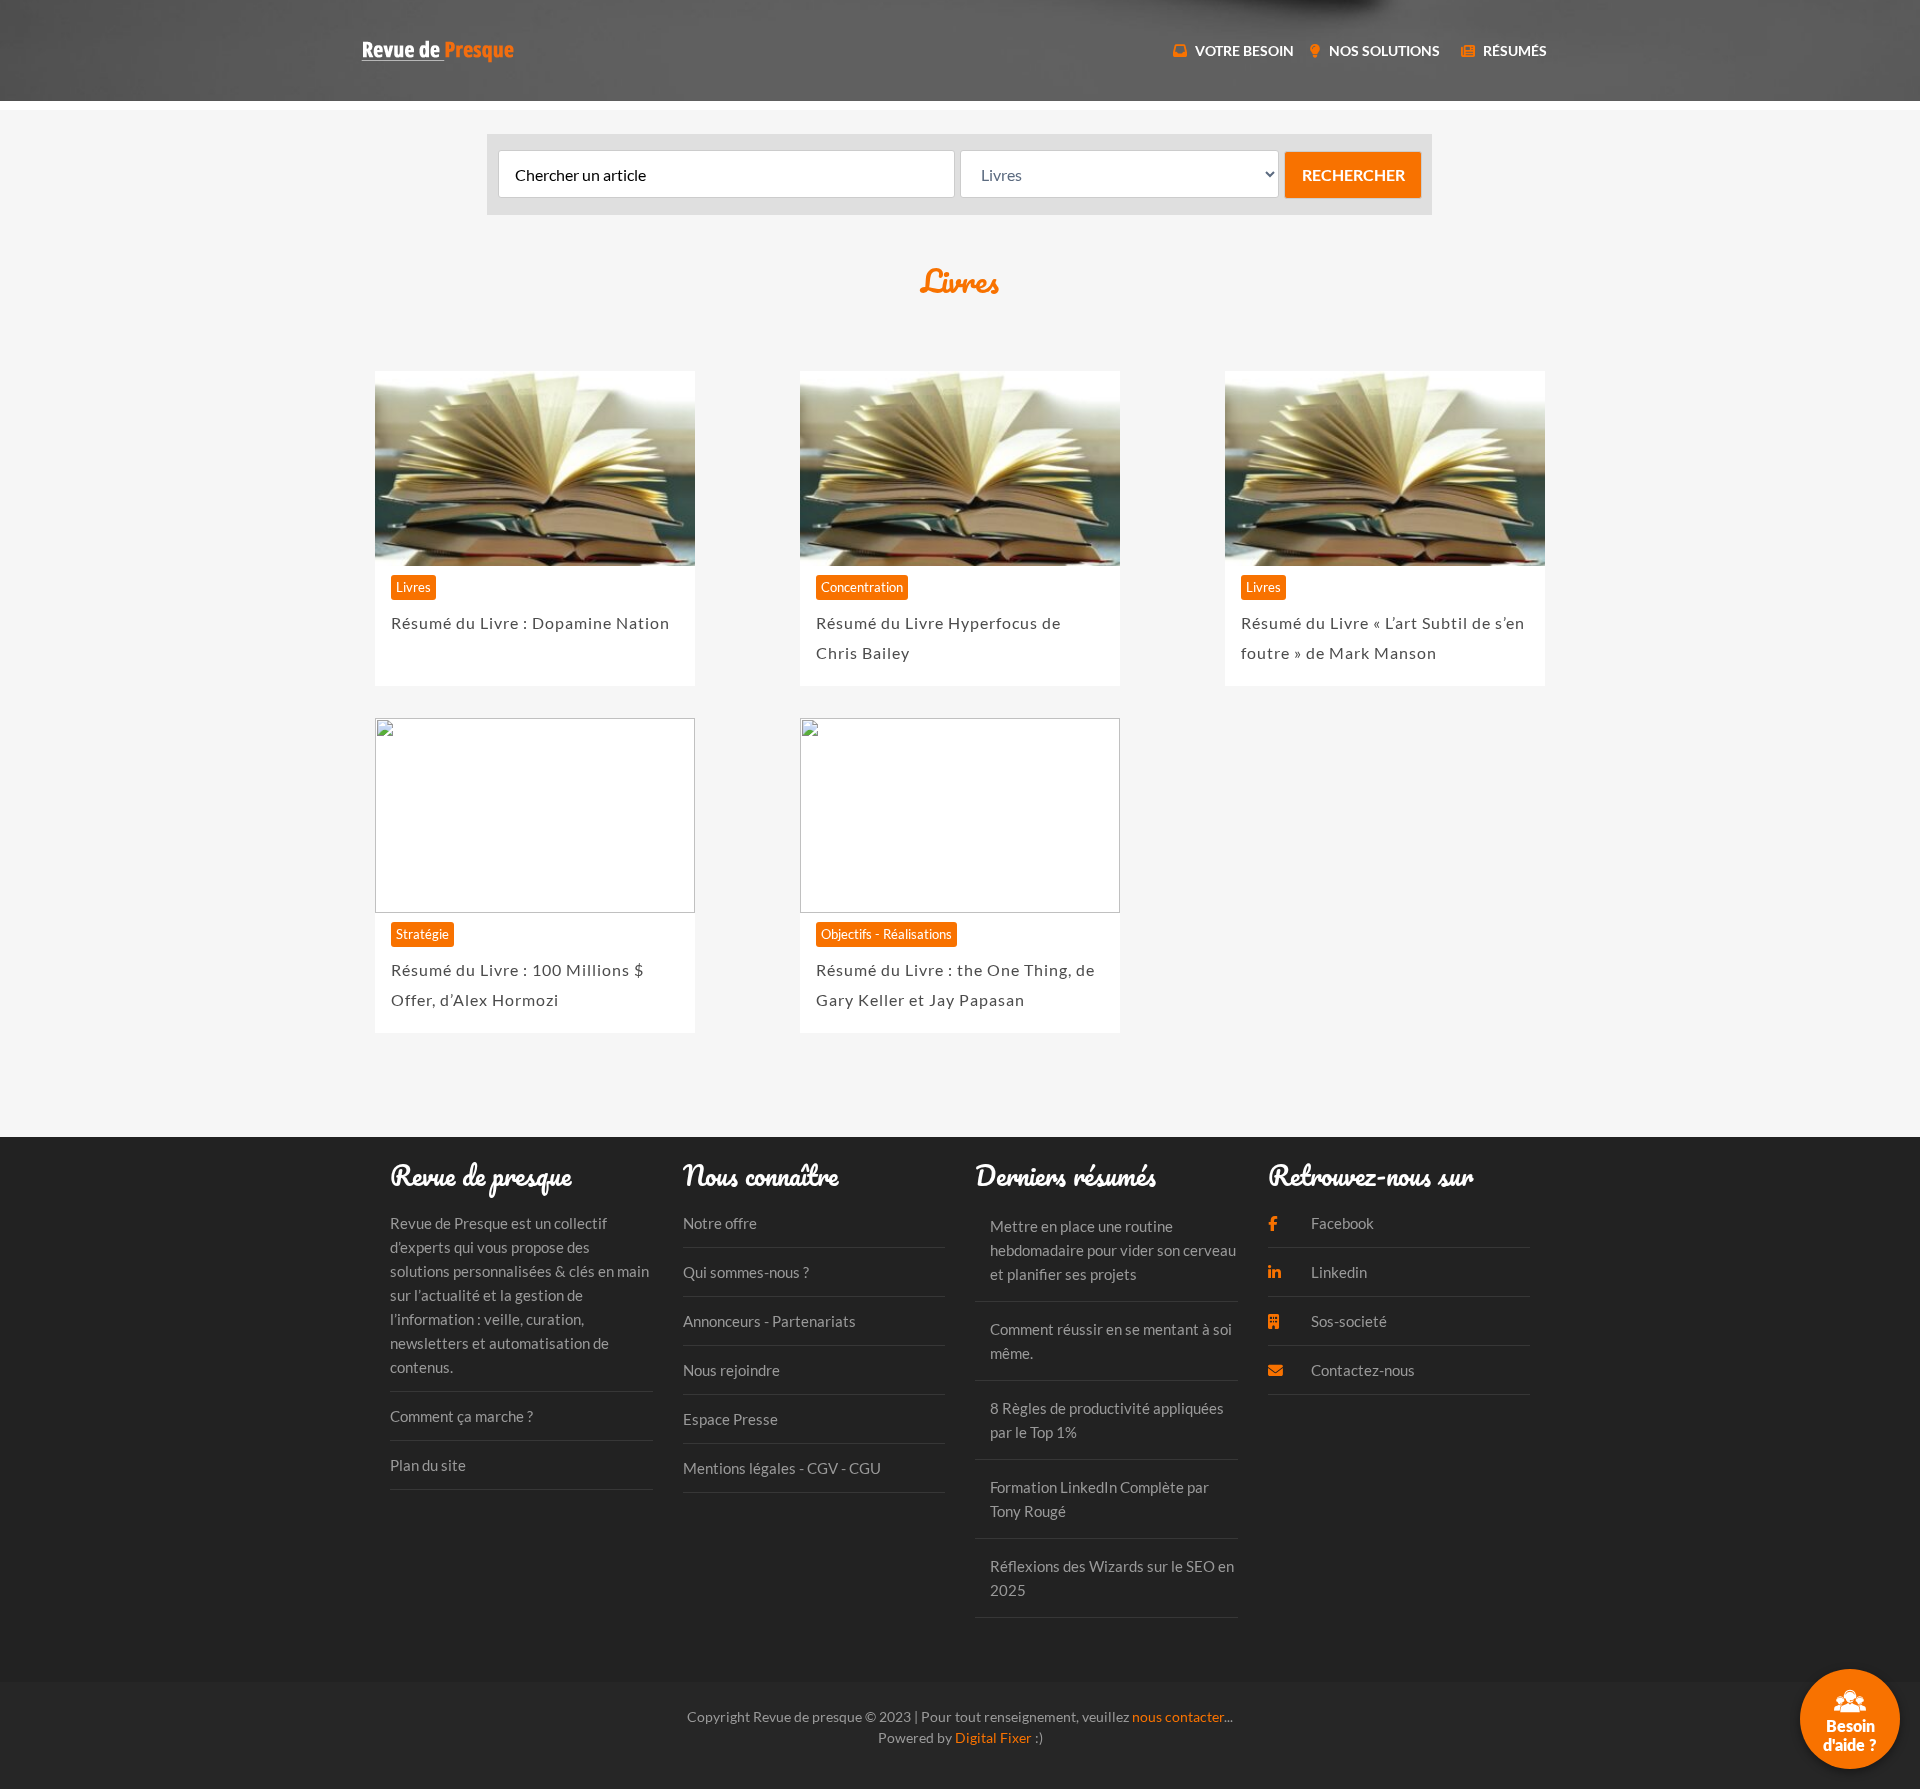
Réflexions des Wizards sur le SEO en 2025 (1112, 1578)
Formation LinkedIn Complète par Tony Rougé (1099, 1499)
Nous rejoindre (731, 1370)
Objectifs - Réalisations (886, 934)
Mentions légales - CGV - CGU (782, 1468)
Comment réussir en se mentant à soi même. (1111, 1341)
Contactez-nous (1361, 1370)
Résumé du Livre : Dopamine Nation (530, 622)
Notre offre (720, 1223)
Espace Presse (730, 1419)
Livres (413, 587)
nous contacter (1178, 1716)
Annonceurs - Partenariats (769, 1321)
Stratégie (422, 934)
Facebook (1341, 1223)
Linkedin (1337, 1272)
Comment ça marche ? (461, 1416)
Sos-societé (1347, 1321)
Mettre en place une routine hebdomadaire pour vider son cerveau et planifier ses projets (1113, 1250)
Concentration (862, 587)
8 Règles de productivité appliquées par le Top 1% (1107, 1420)
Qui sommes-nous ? (746, 1272)
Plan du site (428, 1465)
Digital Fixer (993, 1737)
